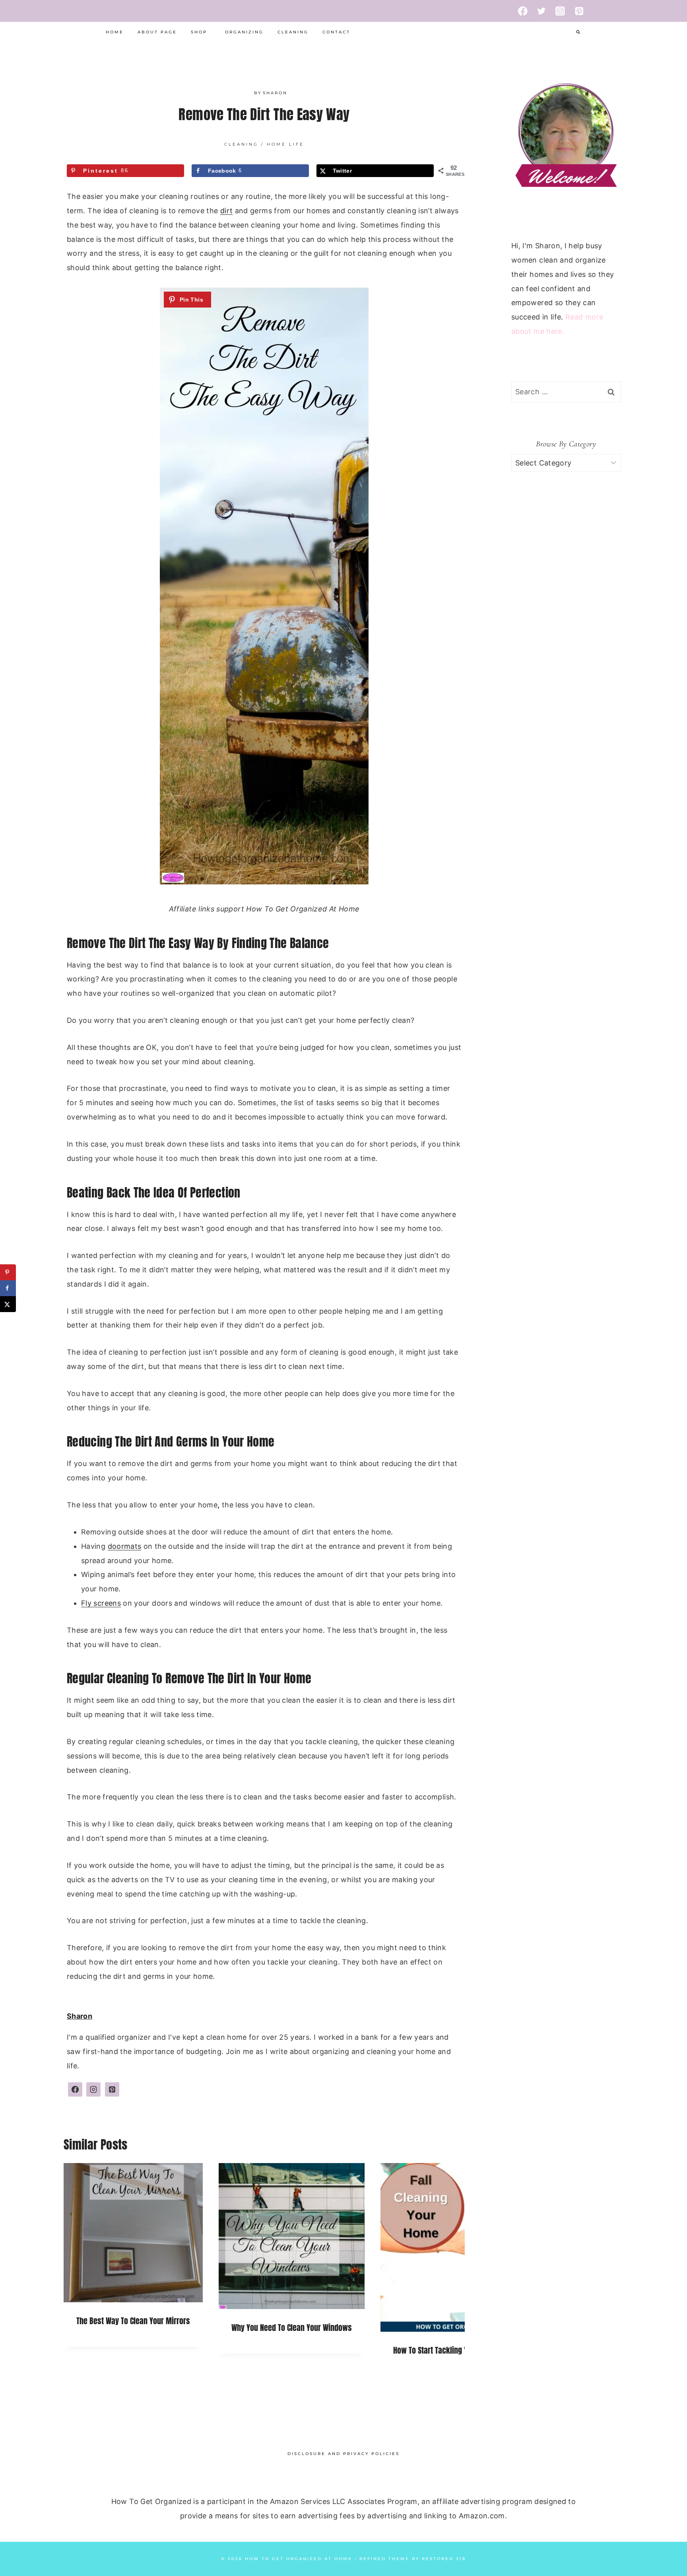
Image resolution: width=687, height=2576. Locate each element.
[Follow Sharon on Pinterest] (112, 2089)
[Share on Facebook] (8, 1288)
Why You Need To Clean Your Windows (292, 2328)
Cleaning (293, 32)
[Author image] (246, 93)
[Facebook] (523, 11)
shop (199, 32)
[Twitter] (542, 11)
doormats (125, 1546)
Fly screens (101, 1603)
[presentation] (133, 2233)
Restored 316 (444, 2559)
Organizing (244, 32)
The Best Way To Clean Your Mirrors (133, 2321)
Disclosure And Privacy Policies (343, 2454)
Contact (336, 32)
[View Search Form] (578, 32)
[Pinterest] (579, 11)
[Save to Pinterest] (8, 1272)
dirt (226, 211)
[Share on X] (8, 1304)
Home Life (285, 144)
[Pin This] (187, 300)
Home (115, 32)
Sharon (275, 93)
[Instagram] (560, 11)
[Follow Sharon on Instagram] (93, 2089)
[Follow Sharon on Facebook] (75, 2089)
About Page (157, 32)
